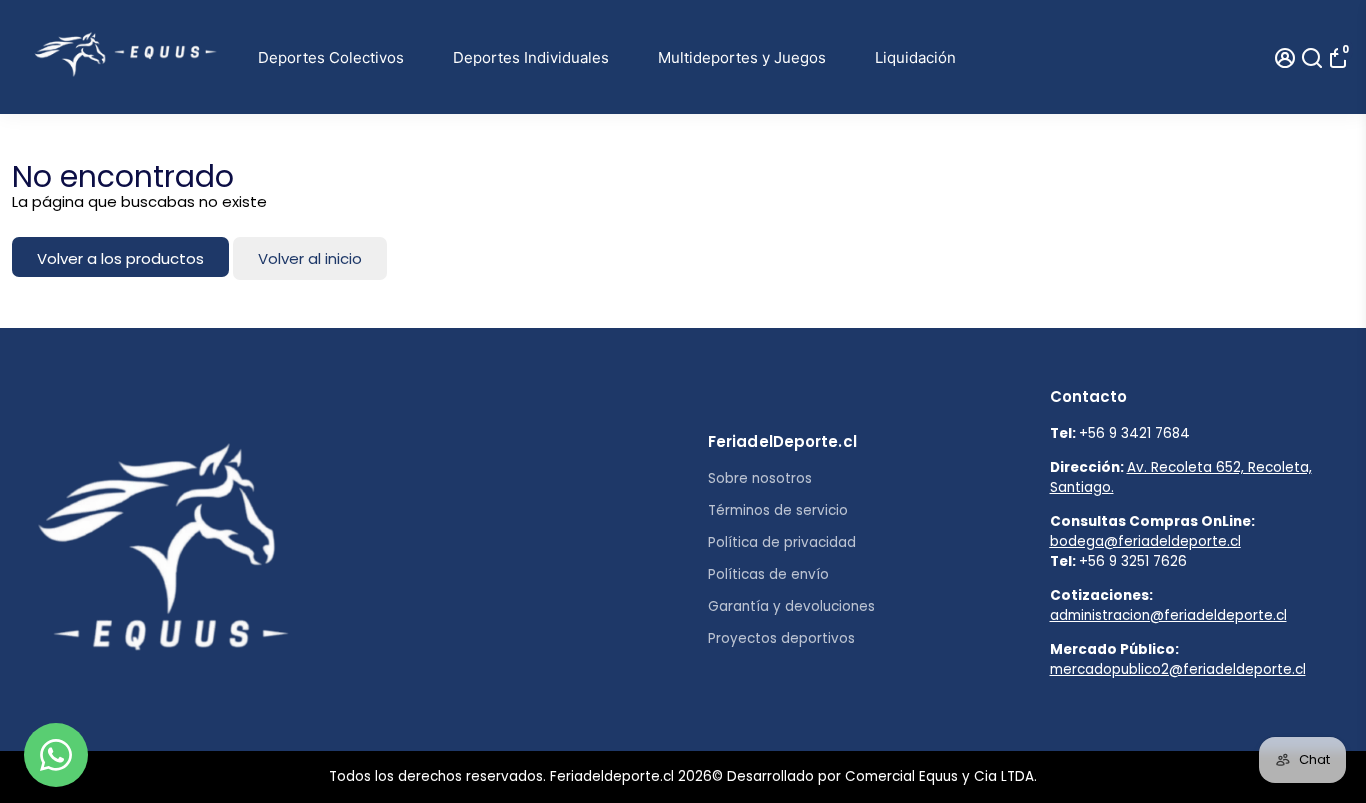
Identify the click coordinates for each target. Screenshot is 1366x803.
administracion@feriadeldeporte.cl (1168, 615)
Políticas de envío (768, 574)
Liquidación (915, 57)
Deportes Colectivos (331, 57)
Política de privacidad (782, 542)
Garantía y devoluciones (791, 606)
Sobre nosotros (760, 478)
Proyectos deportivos (781, 638)
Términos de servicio (778, 510)
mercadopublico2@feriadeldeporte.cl (1178, 669)
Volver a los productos (120, 258)
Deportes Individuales (531, 57)
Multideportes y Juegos (742, 57)
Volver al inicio (310, 258)
